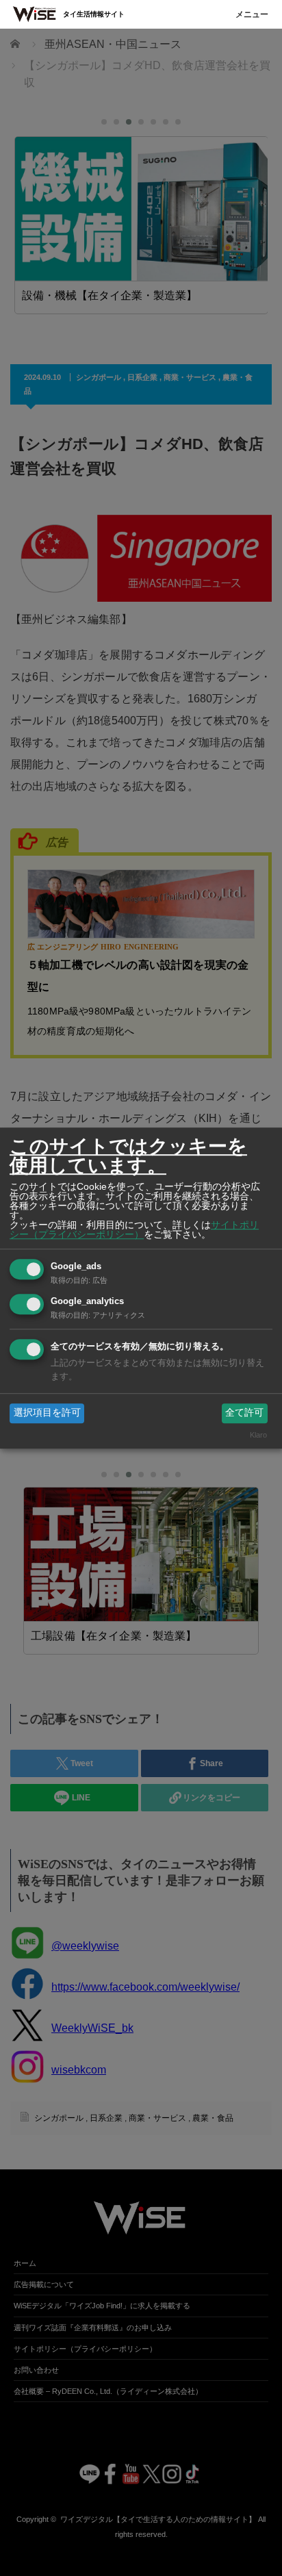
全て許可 (244, 1413)
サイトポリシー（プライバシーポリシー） (134, 1229)
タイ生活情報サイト (94, 14)
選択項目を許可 (47, 1413)
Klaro (258, 1435)
